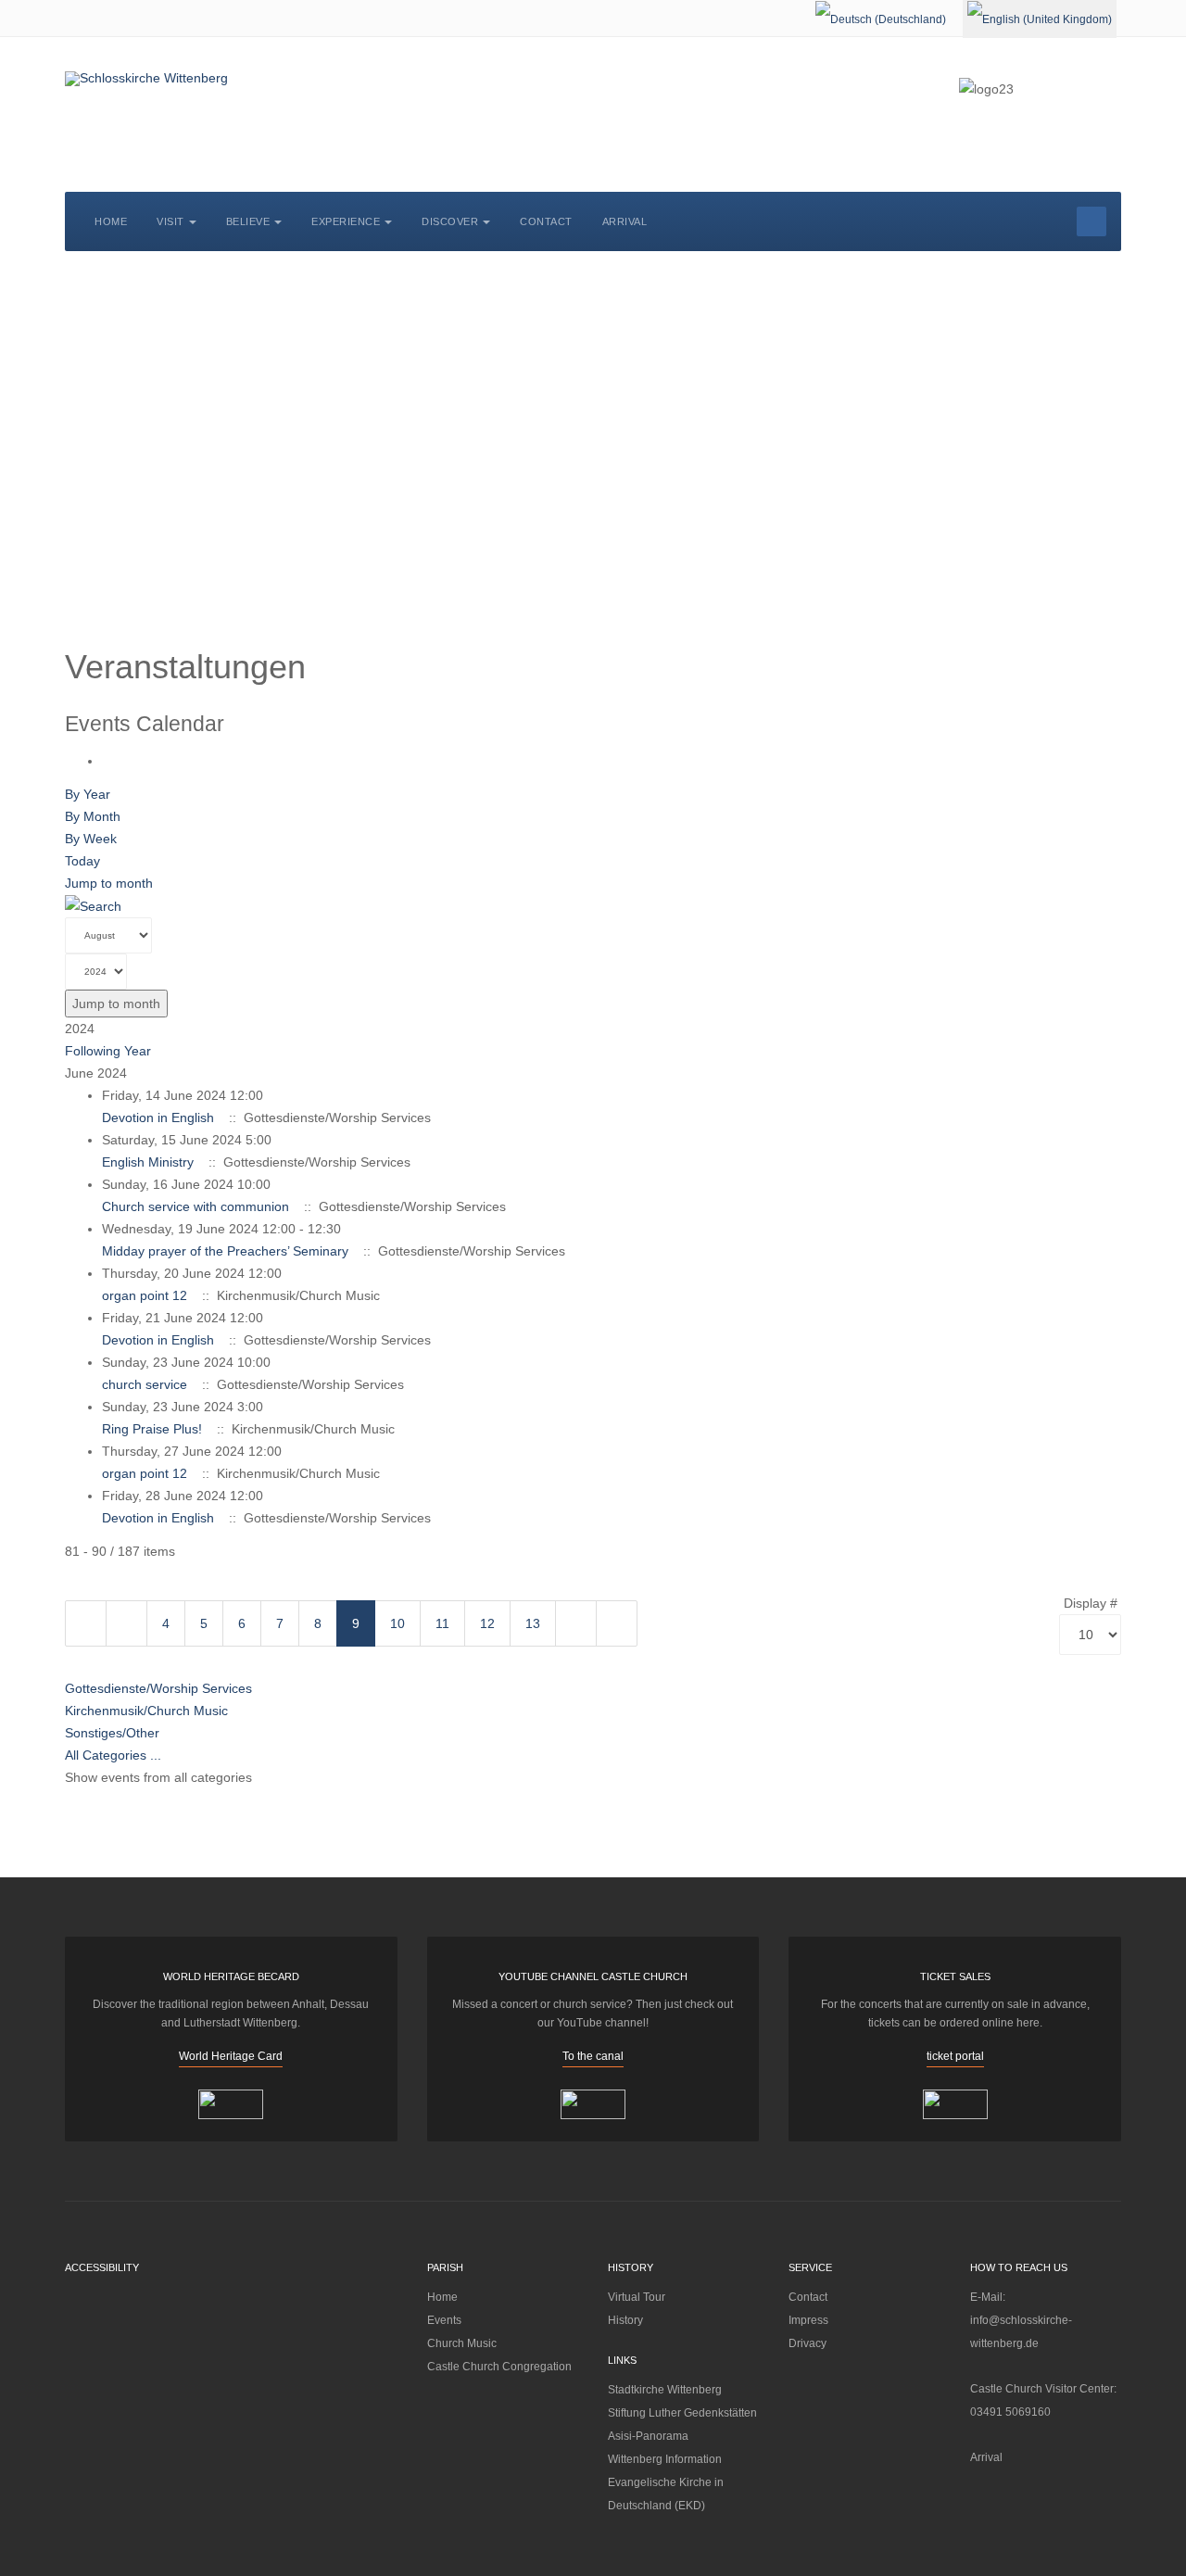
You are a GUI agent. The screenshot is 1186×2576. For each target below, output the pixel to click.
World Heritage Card (231, 2056)
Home (111, 221)
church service (145, 1384)
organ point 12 (145, 1295)
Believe (248, 221)
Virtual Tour (637, 2297)
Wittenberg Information (665, 2459)
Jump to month (109, 883)
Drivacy (807, 2343)
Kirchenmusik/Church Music (146, 1711)
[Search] (93, 905)
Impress (808, 2320)
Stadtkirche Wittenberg (665, 2390)
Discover (450, 221)
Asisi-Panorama (648, 2436)
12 (487, 1623)
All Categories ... (113, 1755)
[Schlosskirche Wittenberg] (146, 79)
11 (442, 1623)
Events (444, 2320)
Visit (170, 221)
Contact (546, 221)
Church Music (462, 2343)
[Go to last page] (617, 1623)
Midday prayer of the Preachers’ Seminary (225, 1251)
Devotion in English (158, 1118)
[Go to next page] (576, 1623)
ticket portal (955, 2056)
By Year (88, 794)
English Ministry (148, 1162)
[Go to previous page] (126, 1623)
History (625, 2320)
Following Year (108, 1051)
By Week (91, 839)
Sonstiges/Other (112, 1733)
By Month (93, 816)
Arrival (625, 221)
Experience (346, 221)
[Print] (107, 761)
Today (82, 861)
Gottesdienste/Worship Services (158, 1688)
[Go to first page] (86, 1623)
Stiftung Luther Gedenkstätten (682, 2413)
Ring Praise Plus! (152, 1429)
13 (533, 1623)
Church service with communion (196, 1206)
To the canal (593, 2056)
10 (397, 1623)
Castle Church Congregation (499, 2367)
